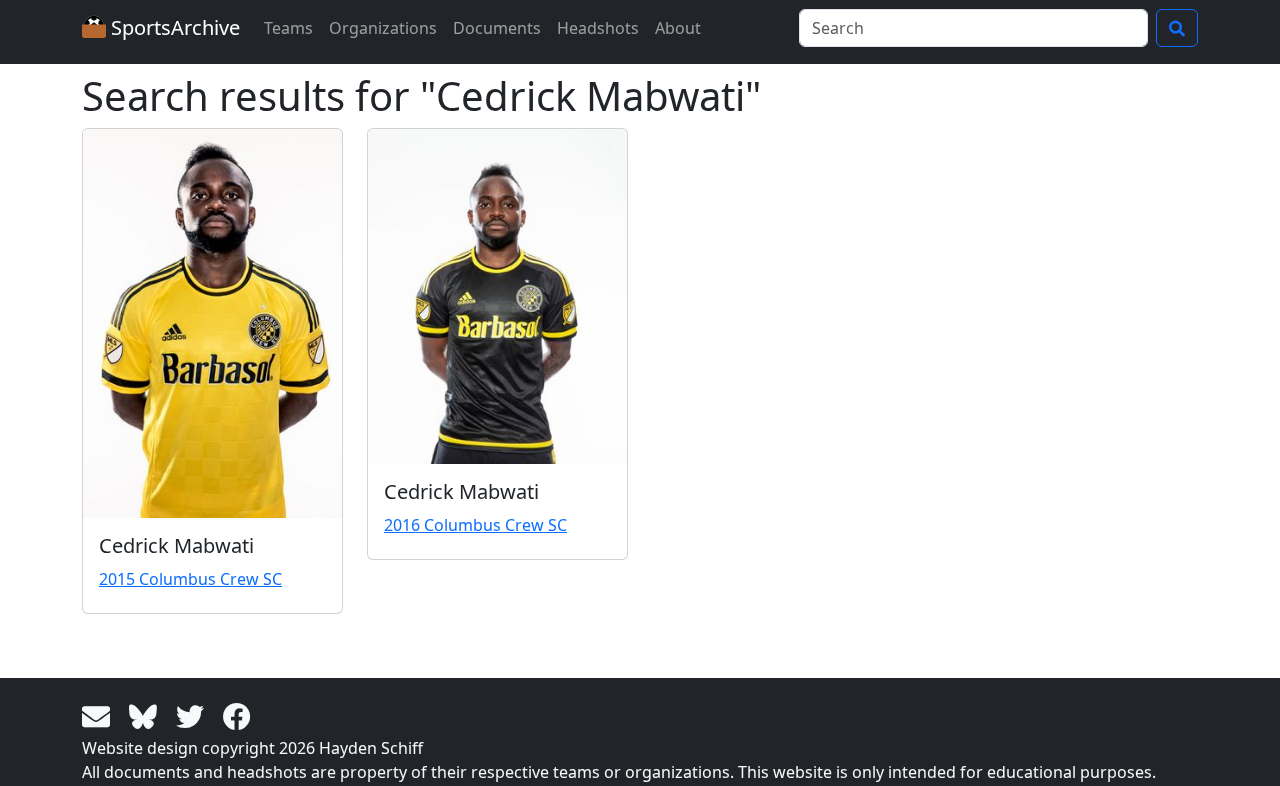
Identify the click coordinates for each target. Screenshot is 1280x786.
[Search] (1177, 28)
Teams (288, 28)
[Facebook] (237, 715)
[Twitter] (193, 715)
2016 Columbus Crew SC (475, 525)
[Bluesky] (146, 715)
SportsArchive (173, 27)
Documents (497, 28)
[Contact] (99, 715)
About (678, 28)
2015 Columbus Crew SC (190, 579)
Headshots (598, 28)
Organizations (383, 28)
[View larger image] (212, 323)
